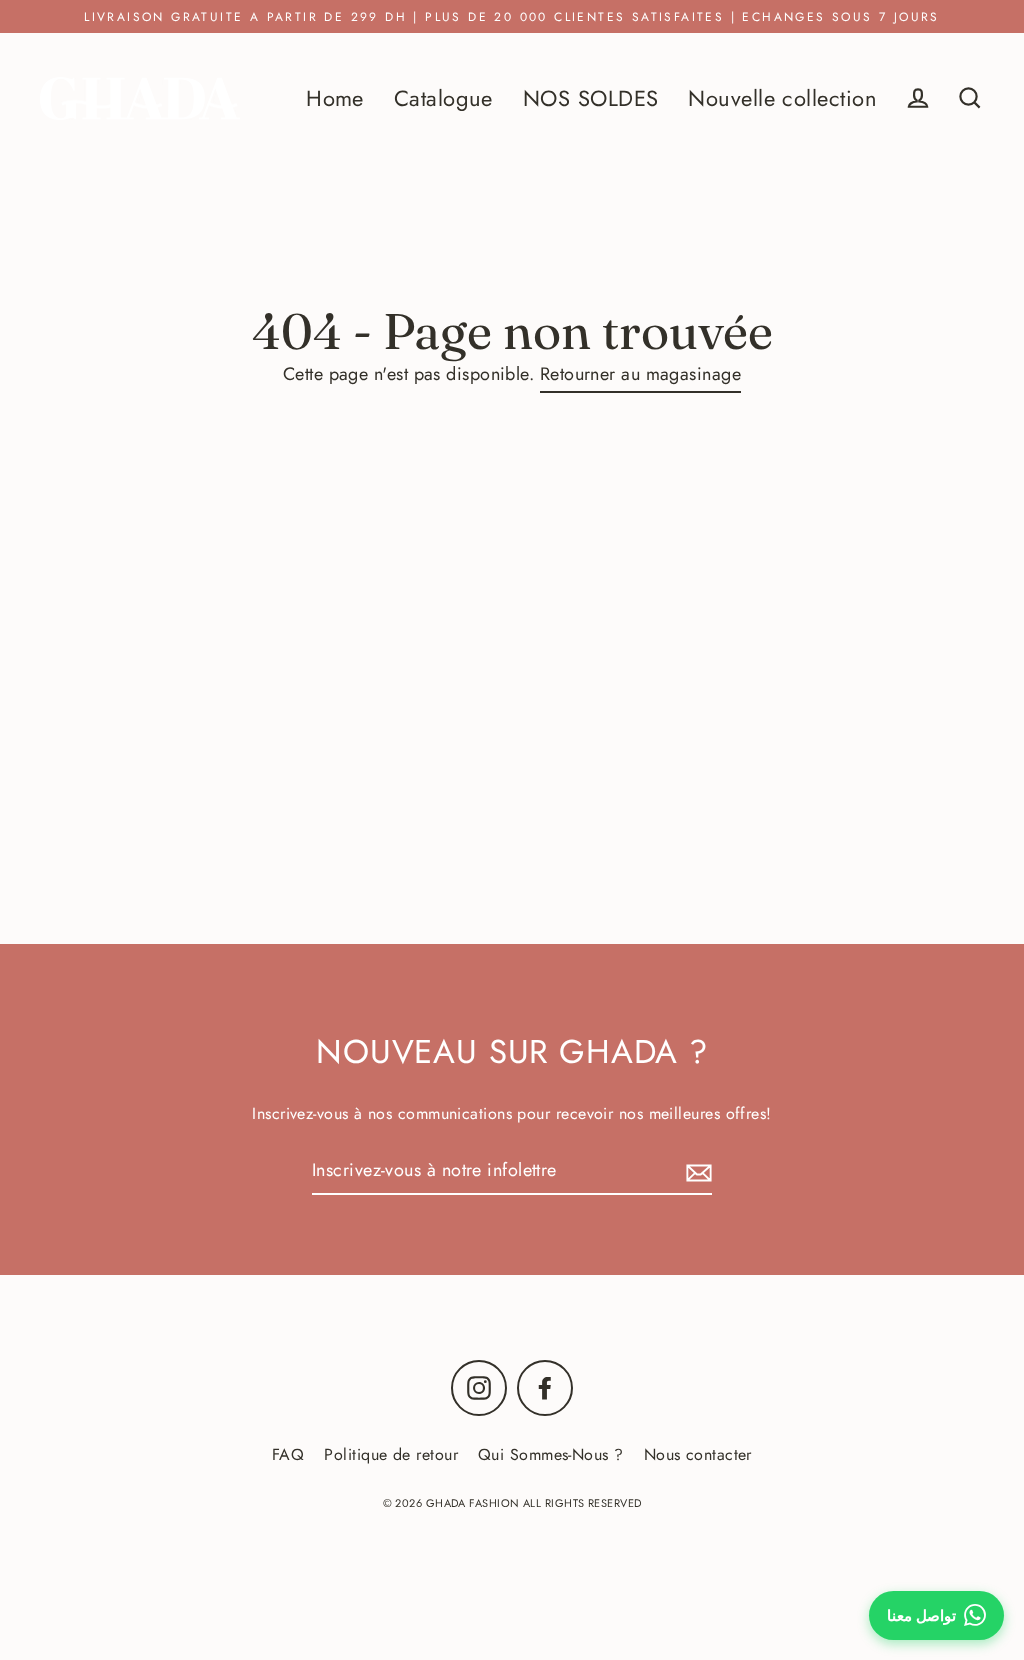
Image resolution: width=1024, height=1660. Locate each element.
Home (335, 98)
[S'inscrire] (696, 1171)
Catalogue (443, 98)
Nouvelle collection (782, 98)
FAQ (288, 1454)
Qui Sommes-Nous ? (551, 1454)
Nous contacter (698, 1454)
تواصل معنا (921, 1615)
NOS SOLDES (591, 98)
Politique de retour (391, 1454)
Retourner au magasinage (640, 374)
